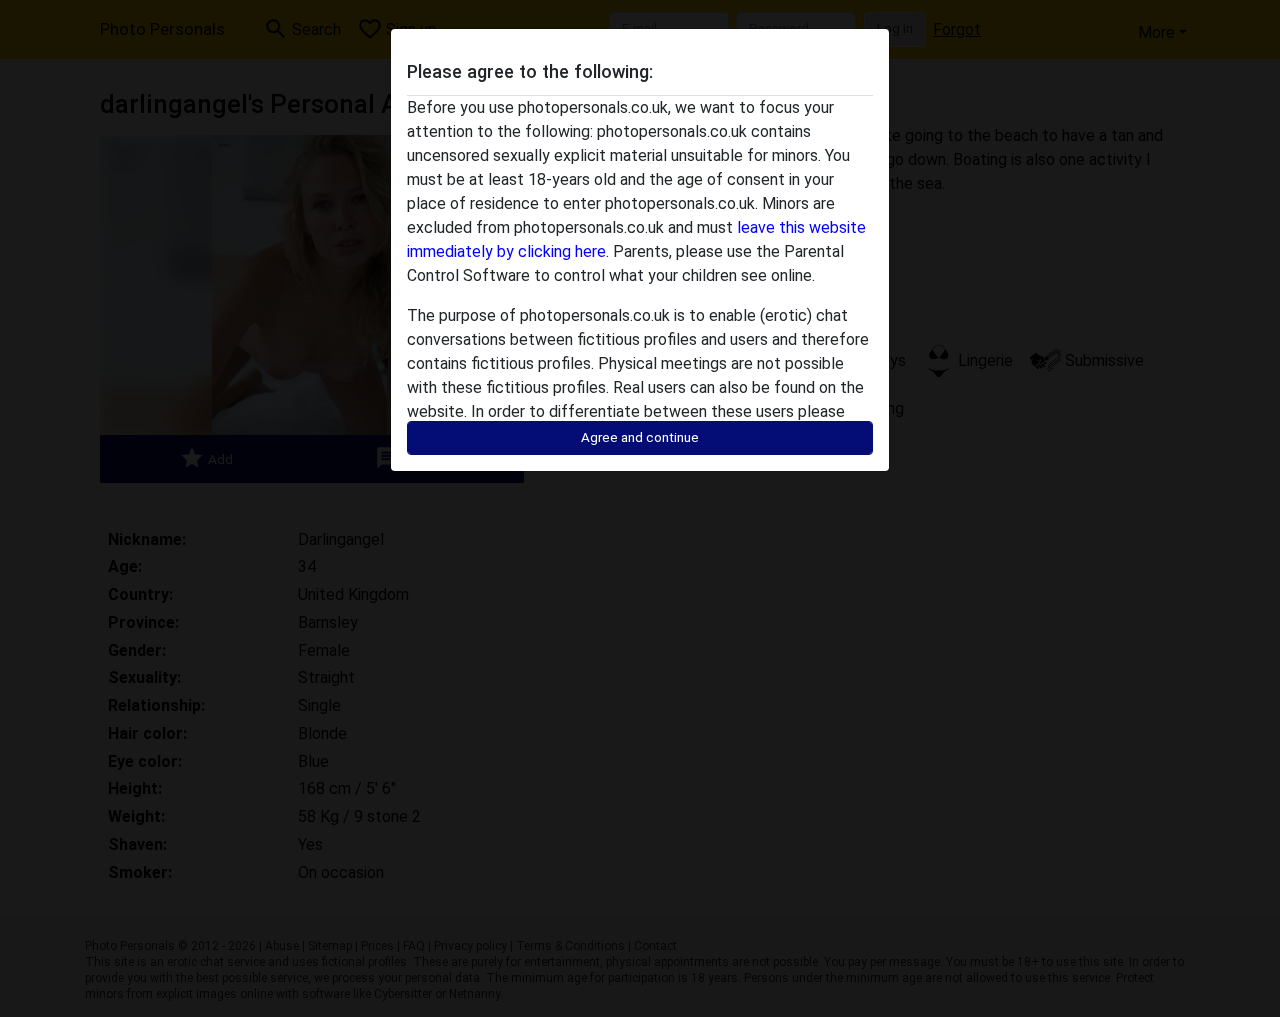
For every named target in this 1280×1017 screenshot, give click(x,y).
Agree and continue (640, 437)
